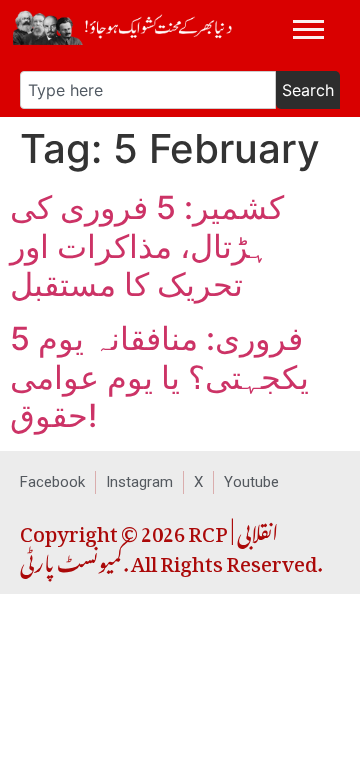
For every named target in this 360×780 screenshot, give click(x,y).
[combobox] (148, 90)
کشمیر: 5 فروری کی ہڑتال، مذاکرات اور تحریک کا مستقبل (147, 246)
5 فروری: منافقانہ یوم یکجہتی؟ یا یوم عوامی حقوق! (159, 377)
